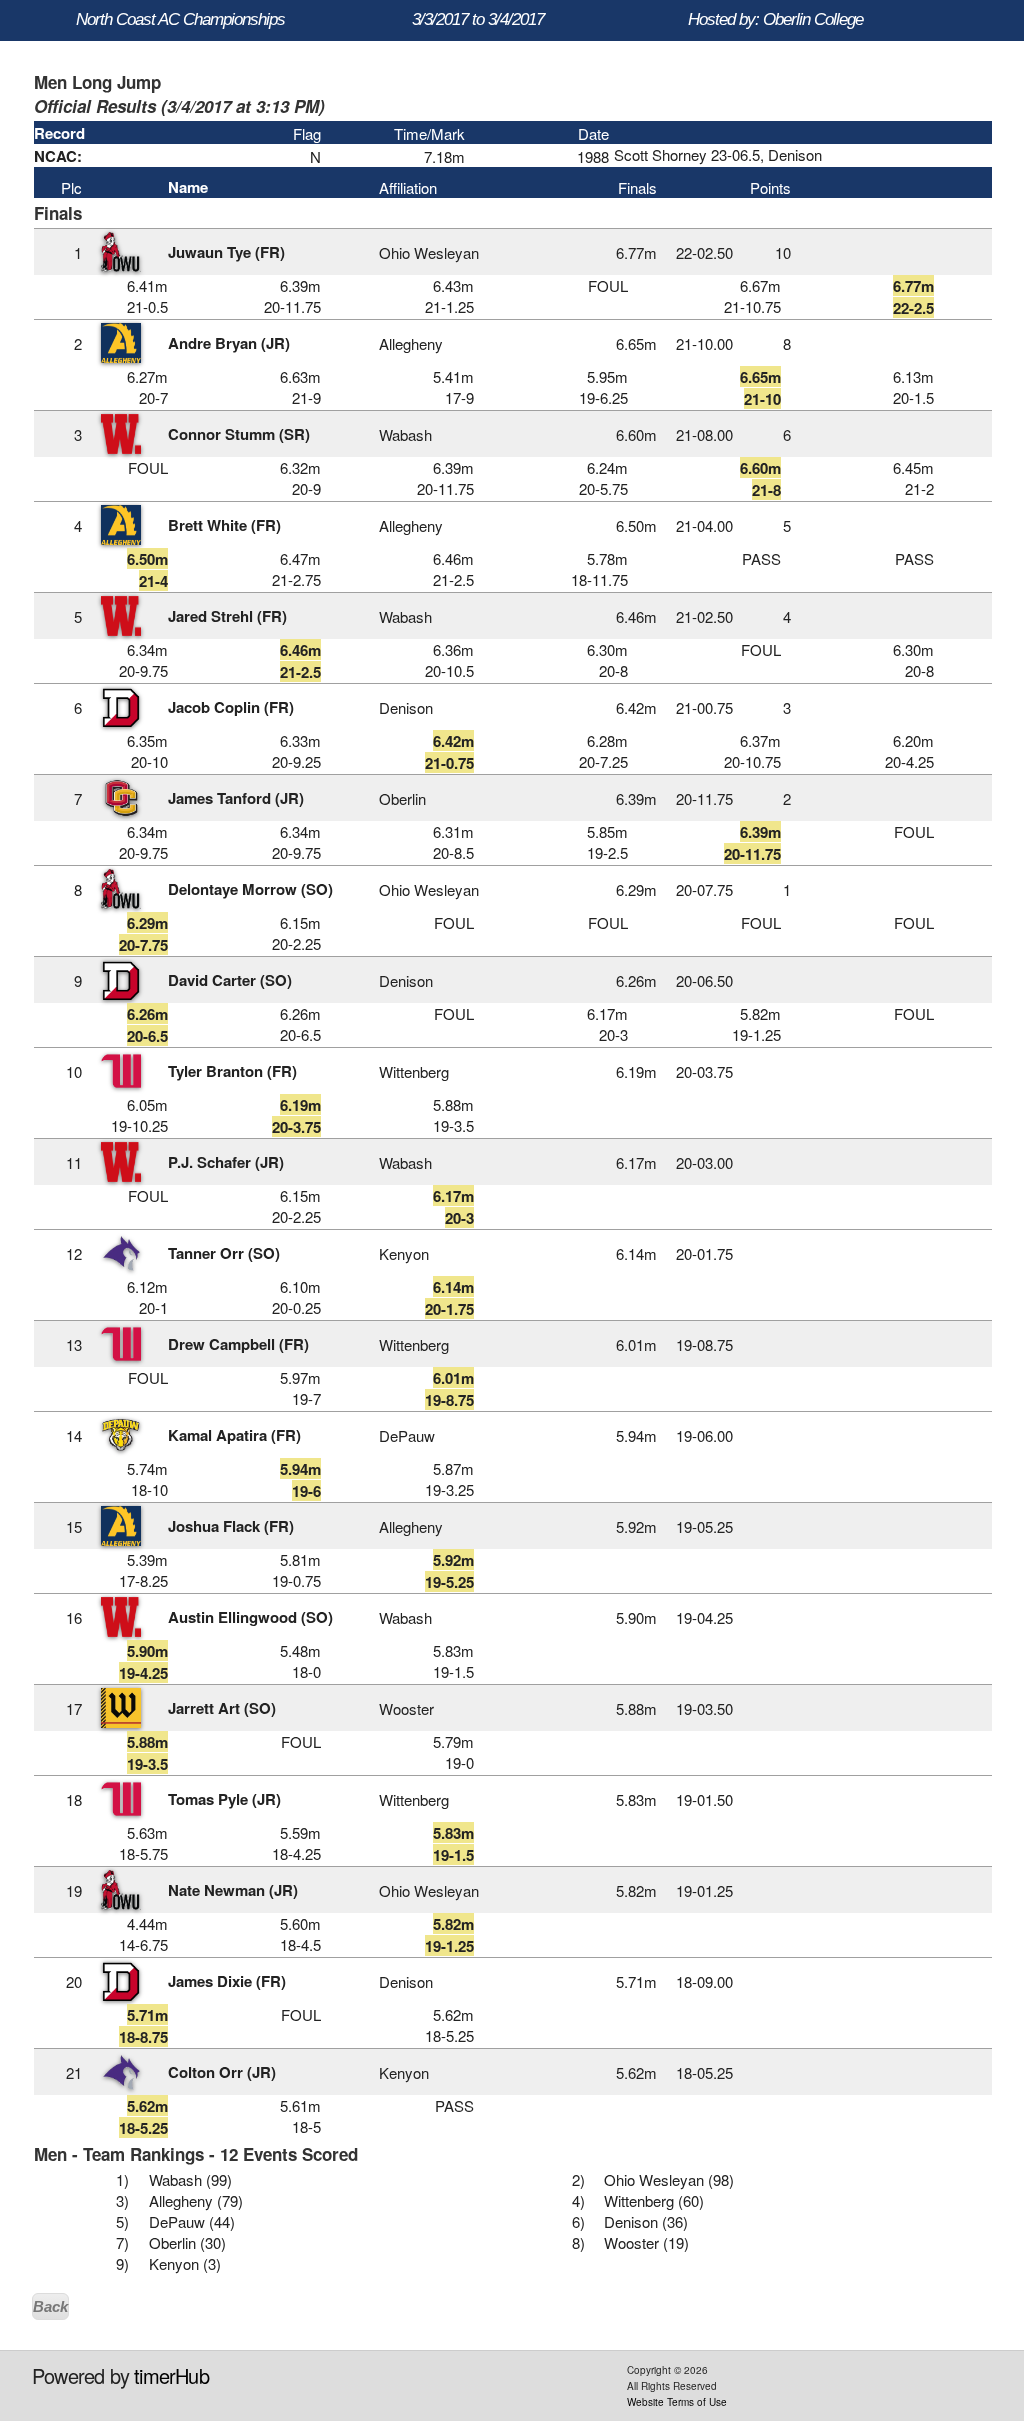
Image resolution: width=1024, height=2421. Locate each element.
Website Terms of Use (677, 2402)
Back (50, 2306)
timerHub (171, 2375)
